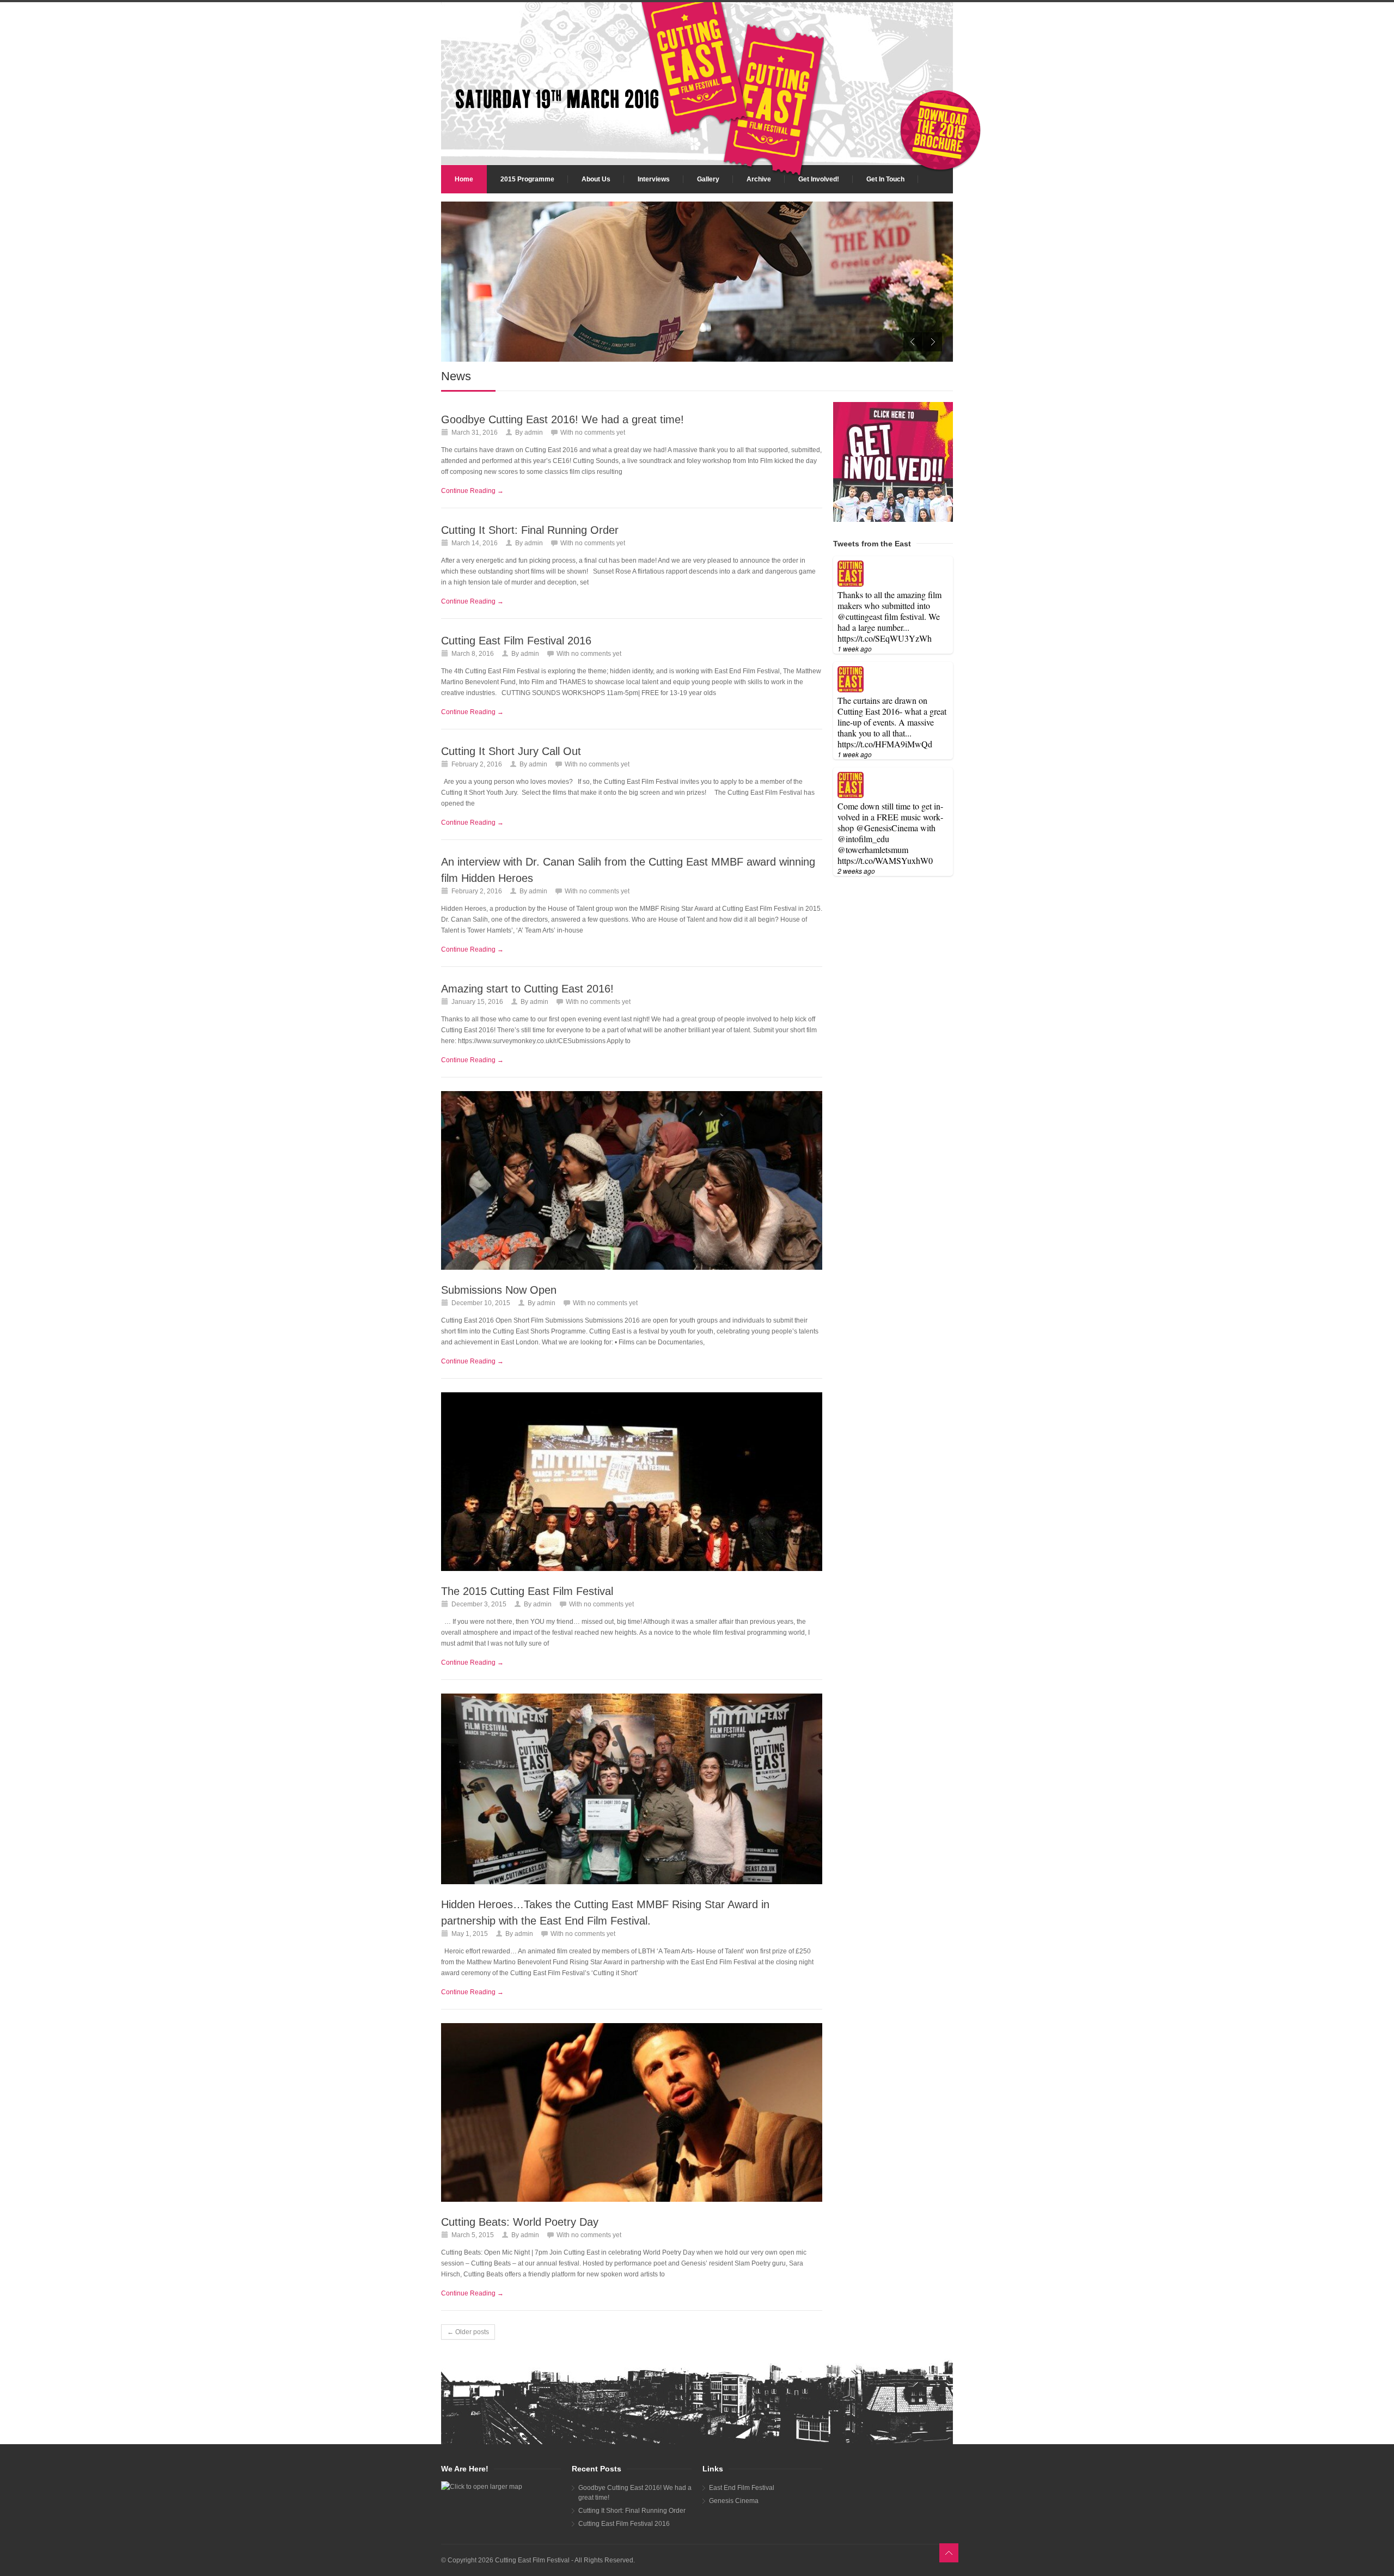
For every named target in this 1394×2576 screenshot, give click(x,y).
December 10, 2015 (481, 1303)
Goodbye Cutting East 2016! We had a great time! (563, 419)
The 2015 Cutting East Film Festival (527, 1591)
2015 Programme (527, 179)
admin (534, 433)
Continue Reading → (472, 491)
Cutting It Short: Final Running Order (530, 530)
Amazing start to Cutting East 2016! (527, 989)
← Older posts (468, 2332)
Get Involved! (819, 179)
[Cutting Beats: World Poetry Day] (632, 2112)
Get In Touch (885, 179)
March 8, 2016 (473, 654)
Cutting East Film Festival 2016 (516, 641)
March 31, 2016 (475, 433)
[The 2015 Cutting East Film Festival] (632, 1482)
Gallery (708, 179)
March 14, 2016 (475, 543)
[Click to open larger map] (501, 2487)
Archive (759, 179)
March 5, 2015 (473, 2235)
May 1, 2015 (470, 1934)
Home (464, 179)
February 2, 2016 (477, 764)
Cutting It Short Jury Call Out (511, 751)
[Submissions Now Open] (632, 1180)
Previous (913, 342)
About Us (596, 179)
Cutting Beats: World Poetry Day (520, 2222)
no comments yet (600, 433)
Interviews (654, 179)
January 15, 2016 (477, 1002)
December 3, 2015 (479, 1604)
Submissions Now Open (499, 1290)
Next (933, 342)
